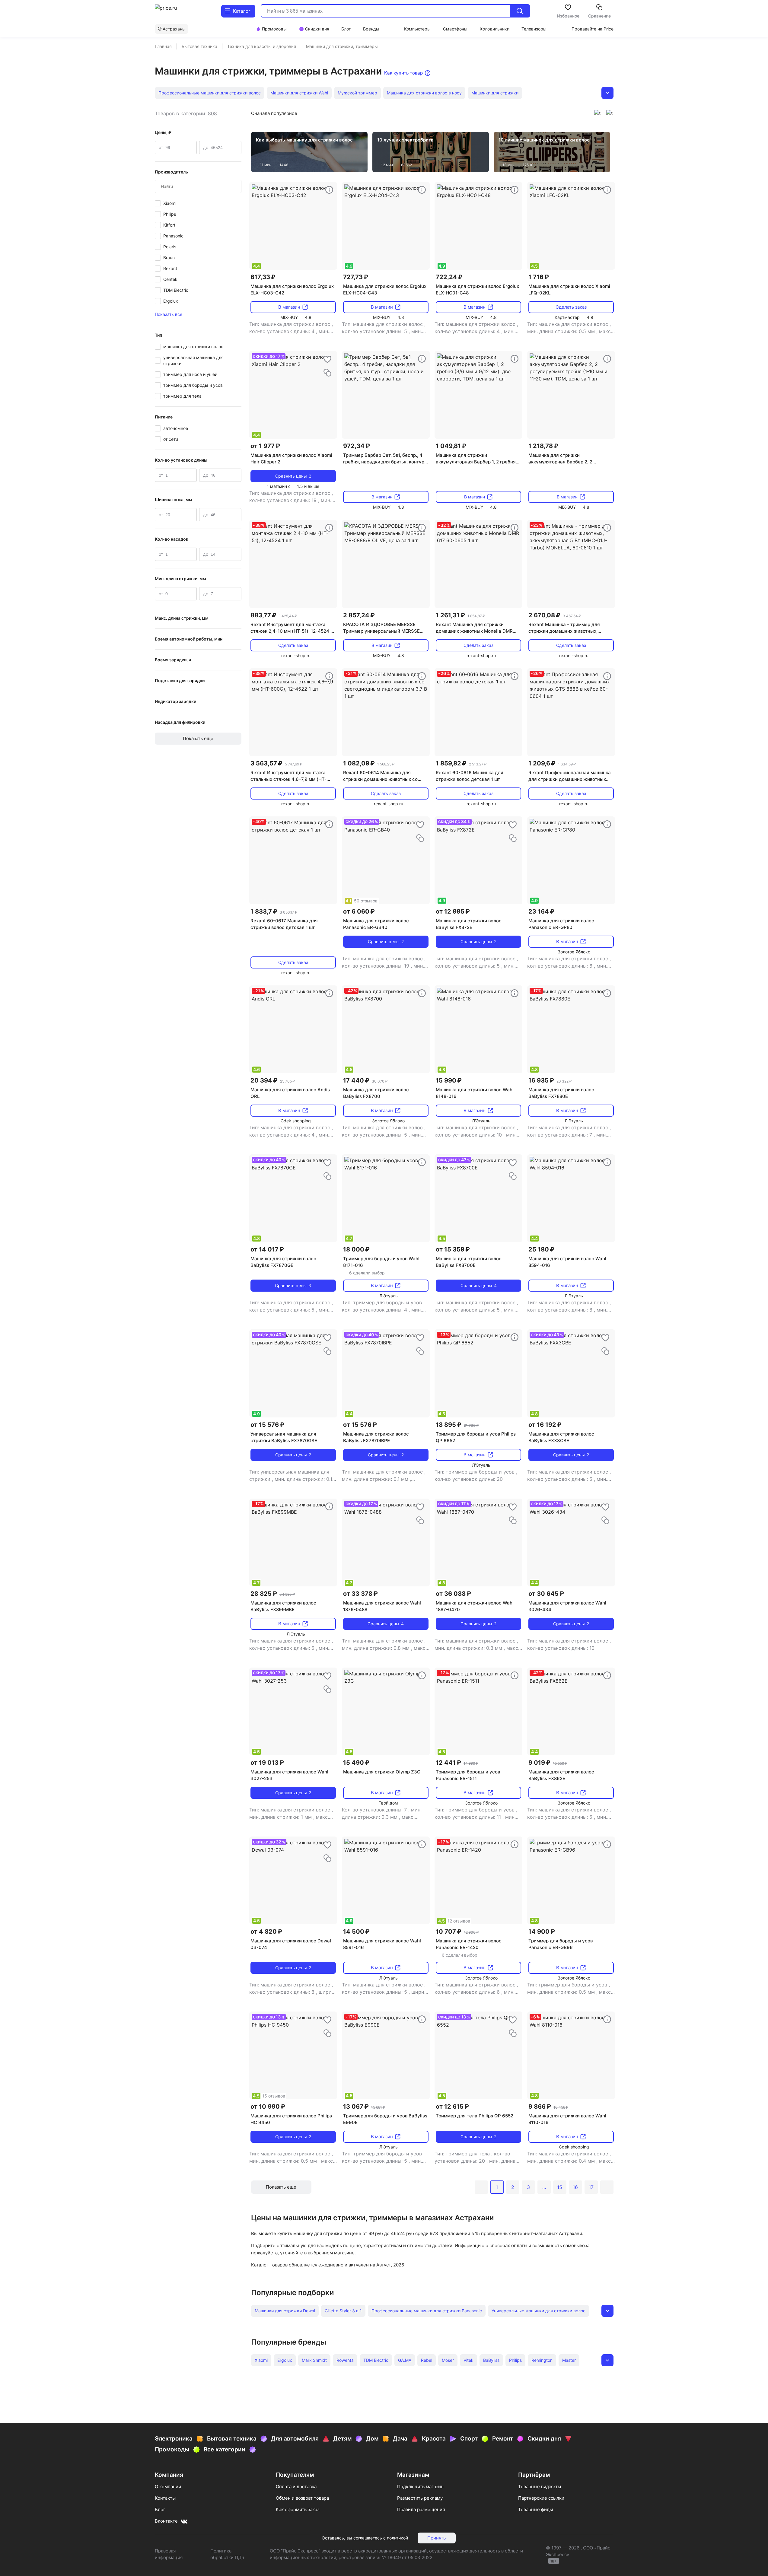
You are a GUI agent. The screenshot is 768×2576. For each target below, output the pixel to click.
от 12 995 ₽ (453, 911)
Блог (160, 2509)
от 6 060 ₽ (359, 911)
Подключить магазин (420, 2487)
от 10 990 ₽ (268, 2107)
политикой (397, 2538)
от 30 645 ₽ (546, 1594)
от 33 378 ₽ (360, 1594)
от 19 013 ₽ (267, 1763)
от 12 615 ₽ (452, 2107)
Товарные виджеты (540, 2487)
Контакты (165, 2498)
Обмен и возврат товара (302, 2498)
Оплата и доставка (296, 2487)
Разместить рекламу (420, 2498)
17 (591, 2187)
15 (560, 2187)
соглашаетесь (368, 2538)
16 (575, 2187)
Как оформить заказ (298, 2509)
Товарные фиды (535, 2509)
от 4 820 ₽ (266, 1932)
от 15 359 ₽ (453, 1249)
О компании (168, 2487)
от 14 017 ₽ (267, 1249)
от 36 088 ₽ (453, 1594)
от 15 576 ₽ (267, 1425)
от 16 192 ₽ (545, 1425)
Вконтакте (166, 2521)
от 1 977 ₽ (265, 446)
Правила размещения (421, 2509)
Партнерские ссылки (541, 2498)
